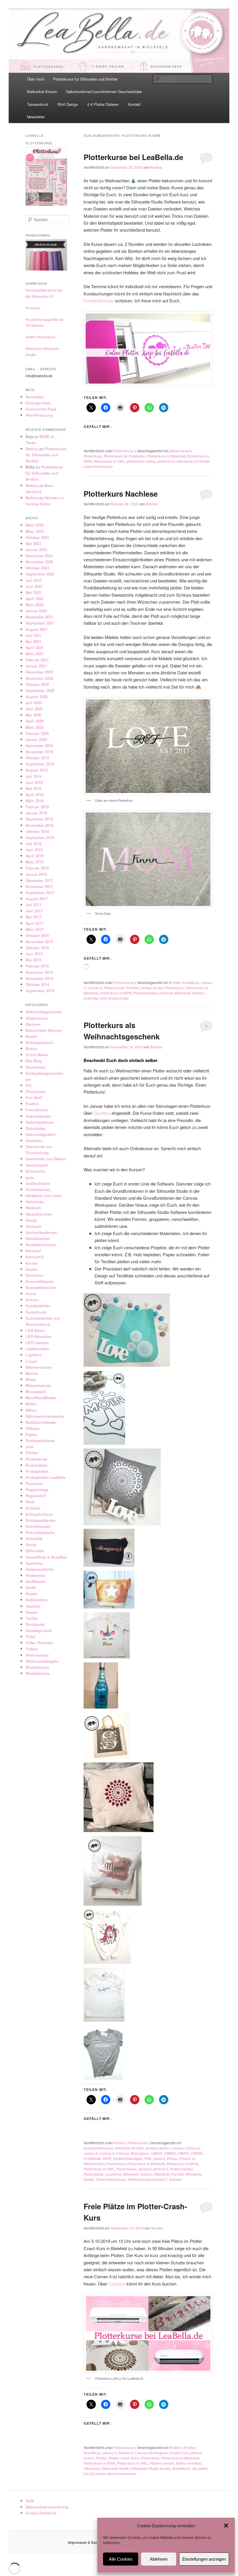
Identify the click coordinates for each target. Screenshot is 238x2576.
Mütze (31, 1404)
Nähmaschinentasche (45, 1416)
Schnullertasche (40, 1532)
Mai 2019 (33, 788)
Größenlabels (38, 1183)
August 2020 (37, 697)
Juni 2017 (34, 911)
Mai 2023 (33, 543)
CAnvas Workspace (133, 2153)
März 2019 (35, 801)
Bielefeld (122, 2148)
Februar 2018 (37, 868)
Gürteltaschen (38, 1189)
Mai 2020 (33, 715)
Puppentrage (37, 1489)
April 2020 (35, 721)
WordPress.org (39, 415)
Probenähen (36, 1465)
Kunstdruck (36, 1312)
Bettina (156, 167)
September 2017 (40, 893)
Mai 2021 (33, 641)
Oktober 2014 (37, 984)
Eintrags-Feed (38, 403)
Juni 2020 (34, 709)
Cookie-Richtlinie (41, 2513)
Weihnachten (37, 1655)
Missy (31, 1379)
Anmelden (35, 397)
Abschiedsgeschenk (44, 1012)
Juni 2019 (34, 782)
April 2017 (35, 923)
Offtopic (33, 1428)
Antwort (174, 2179)
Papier (31, 1434)
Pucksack (34, 1483)
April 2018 (35, 856)
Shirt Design (68, 104)
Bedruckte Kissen (42, 91)
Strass (31, 1594)
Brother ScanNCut (184, 983)
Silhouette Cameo (137, 2174)
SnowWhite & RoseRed (46, 1557)
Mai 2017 (33, 917)
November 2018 (39, 825)
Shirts (31, 1545)
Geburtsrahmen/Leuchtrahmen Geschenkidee (104, 91)
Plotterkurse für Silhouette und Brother (85, 79)
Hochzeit (33, 1226)
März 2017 (35, 929)
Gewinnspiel (37, 1165)
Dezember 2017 (39, 880)
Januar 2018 (36, 874)
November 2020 (39, 678)
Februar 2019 (37, 807)
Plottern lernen (162, 2463)
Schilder (33, 1508)
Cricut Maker (37, 1055)
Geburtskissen (38, 1116)
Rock (30, 1502)
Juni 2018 (34, 850)
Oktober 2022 (37, 568)
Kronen (32, 1300)
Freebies (33, 308)
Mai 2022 (33, 592)
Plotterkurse (124, 451)
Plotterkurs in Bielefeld (166, 456)
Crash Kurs (179, 2453)
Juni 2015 (34, 954)
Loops (31, 1361)
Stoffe (31, 1587)
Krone (31, 1294)
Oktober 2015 (37, 948)
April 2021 (35, 648)
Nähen (31, 1410)
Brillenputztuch (39, 1042)
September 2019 (40, 764)
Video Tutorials (39, 1643)
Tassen (32, 1612)
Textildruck (181, 2468)
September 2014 (40, 991)
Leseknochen (37, 1349)
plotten (159, 2159)
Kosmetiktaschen (41, 1287)
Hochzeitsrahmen (41, 1232)
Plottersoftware (146, 993)
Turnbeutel (35, 1624)
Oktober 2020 (37, 684)
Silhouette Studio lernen (151, 2468)
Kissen (32, 1269)
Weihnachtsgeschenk (146, 2179)
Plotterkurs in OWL (109, 461)
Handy (31, 1220)
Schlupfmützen (39, 1514)
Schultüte (34, 1538)
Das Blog (34, 1061)
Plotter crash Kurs (124, 2458)
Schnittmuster (38, 1526)
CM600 (170, 2153)
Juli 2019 (34, 776)
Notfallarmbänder (41, 1422)
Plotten (120, 2143)
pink (29, 1447)
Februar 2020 (37, 733)
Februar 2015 (37, 966)
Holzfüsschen (38, 1238)
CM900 (197, 2153)
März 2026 (35, 525)
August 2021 (37, 629)
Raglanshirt (36, 1496)
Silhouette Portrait (169, 2174)
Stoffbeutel (35, 1581)
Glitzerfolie (35, 1171)
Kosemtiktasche (40, 1281)
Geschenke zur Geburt (46, 1159)
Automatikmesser (99, 2148)
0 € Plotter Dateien (103, 104)
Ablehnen (159, 2559)
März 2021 (35, 654)
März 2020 (35, 727)
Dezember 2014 (39, 972)
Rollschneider (182, 2169)
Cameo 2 (193, 2148)
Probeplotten (37, 1471)
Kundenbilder (38, 1306)
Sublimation (37, 1600)
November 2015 (39, 942)
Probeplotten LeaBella (45, 1477)
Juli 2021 (34, 635)
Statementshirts (40, 1569)
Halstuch (33, 1208)
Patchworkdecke (40, 1441)
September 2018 (40, 837)
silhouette (92, 2468)
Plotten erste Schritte (121, 988)
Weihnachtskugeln (42, 1661)
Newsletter (36, 117)
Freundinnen (37, 1110)
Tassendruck (38, 104)
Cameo (177, 2148)
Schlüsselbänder (41, 1520)
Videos (32, 1649)
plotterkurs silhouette (175, 461)
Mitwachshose (38, 1385)
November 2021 (39, 617)
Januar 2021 (36, 666)
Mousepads (36, 1392)
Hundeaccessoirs (41, 1245)
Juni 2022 (34, 586)
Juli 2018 (34, 844)
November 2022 (39, 562)
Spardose (34, 1563)
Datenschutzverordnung (47, 2507)
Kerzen (32, 1263)
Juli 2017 (34, 905)
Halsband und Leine (44, 1196)
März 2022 (35, 605)
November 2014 (39, 978)
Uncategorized (38, 1630)
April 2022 (35, 599)
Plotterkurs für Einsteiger (125, 456)
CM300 (157, 2153)
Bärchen (33, 1024)
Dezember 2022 (39, 556)
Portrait (167, 993)
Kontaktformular (99, 301)
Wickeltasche (37, 1667)
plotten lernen (180, 451)
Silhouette (35, 1551)
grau (30, 1177)
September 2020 (40, 690)
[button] (226, 2526)
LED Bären (35, 1330)
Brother (138, 2148)
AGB (30, 2501)
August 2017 (37, 899)
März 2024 (35, 531)
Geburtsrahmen (39, 1122)
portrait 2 (161, 2169)
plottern (145, 2169)
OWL (148, 2159)
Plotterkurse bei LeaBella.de (133, 157)
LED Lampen (37, 1343)
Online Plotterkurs (40, 337)
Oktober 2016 (37, 935)
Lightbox (34, 1355)
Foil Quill (34, 1098)
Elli (29, 1085)
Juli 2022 (34, 580)
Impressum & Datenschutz (90, 2542)
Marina (32, 1373)
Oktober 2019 (37, 758)
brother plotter (158, 2148)
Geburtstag (35, 1128)
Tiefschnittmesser (111, 2179)
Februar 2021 (37, 660)
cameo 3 (91, 2153)
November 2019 (39, 752)
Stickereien (36, 1575)
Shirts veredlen (189, 2463)
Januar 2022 (36, 611)
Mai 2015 (33, 960)
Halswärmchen (39, 1214)
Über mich (36, 79)
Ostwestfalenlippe (128, 2159)
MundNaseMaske (41, 1398)
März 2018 (35, 862)
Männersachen (39, 1367)
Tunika (31, 1618)
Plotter (172, 2159)
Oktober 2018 (37, 831)
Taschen (33, 1606)
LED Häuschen (39, 1336)
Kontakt (134, 104)
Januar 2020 (36, 739)
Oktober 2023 (37, 537)
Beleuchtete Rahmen (44, 1030)
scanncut (113, 2174)
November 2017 (39, 886)
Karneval (33, 1251)
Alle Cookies (121, 2559)
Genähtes (34, 1140)
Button (31, 1049)
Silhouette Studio (189, 993)
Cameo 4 (95, 988)
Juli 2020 (34, 703)
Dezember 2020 (39, 672)
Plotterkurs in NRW (116, 993)
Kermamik (35, 1257)
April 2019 (35, 795)
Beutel (31, 1036)
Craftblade (92, 2159)
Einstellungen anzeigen (204, 2559)
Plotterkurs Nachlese (121, 494)
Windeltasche (38, 1673)
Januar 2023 (36, 550)
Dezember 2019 (39, 746)
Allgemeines (37, 1018)
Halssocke (35, 1202)
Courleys (102, 1113)
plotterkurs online (141, 461)
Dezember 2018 (39, 819)
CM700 (183, 2153)
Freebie (32, 1104)
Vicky (30, 1636)
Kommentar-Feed (41, 409)
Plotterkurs (93, 456)
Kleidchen (35, 1275)
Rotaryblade (94, 2174)
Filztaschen (36, 1091)
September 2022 (40, 574)
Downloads (36, 1067)
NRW (107, 2159)
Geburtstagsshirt (40, 1134)
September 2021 (40, 623)
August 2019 (37, 770)
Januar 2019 (36, 813)
